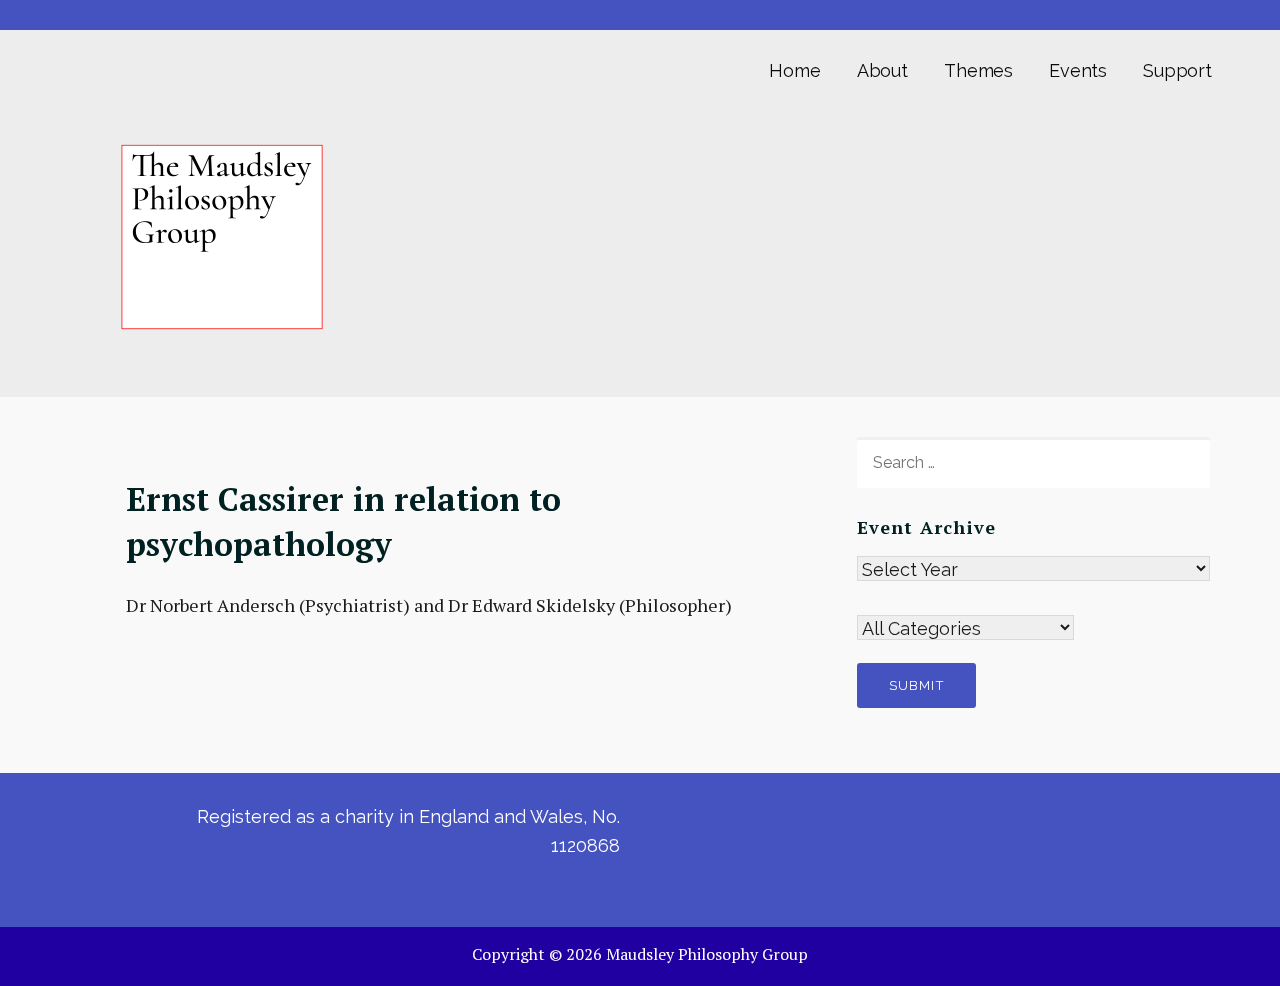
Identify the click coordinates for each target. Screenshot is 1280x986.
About (882, 70)
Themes (978, 70)
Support (1177, 70)
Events (1078, 70)
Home (794, 70)
